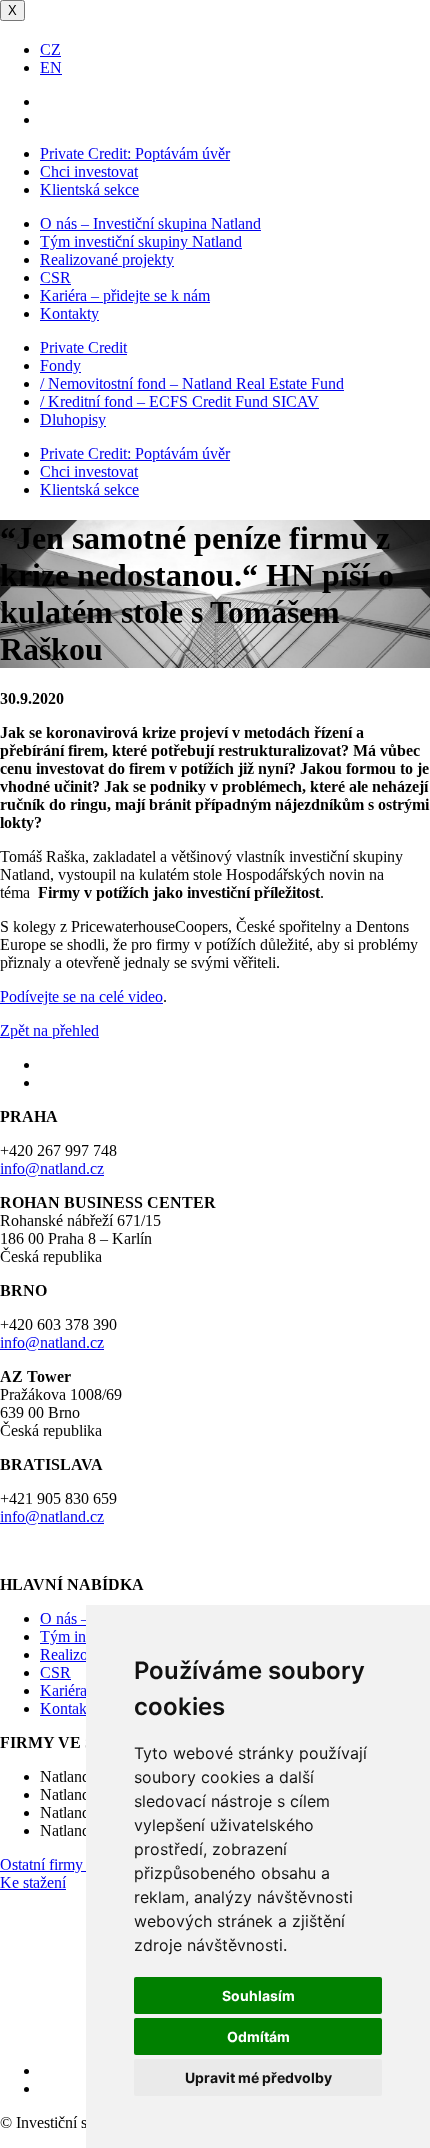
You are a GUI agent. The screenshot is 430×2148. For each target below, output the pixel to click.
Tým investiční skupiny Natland (141, 241)
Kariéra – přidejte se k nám (125, 295)
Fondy (60, 365)
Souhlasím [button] (258, 1995)
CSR (55, 277)
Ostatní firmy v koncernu (79, 1864)
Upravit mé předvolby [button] (258, 2077)
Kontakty (69, 313)
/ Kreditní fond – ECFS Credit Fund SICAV (179, 401)
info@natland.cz (52, 1168)
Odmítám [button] (258, 2036)
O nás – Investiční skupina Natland (150, 223)
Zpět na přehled (49, 1030)
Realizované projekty (107, 259)
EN (51, 67)
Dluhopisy (73, 419)
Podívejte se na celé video (81, 996)
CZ (50, 49)
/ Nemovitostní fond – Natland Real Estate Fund (192, 383)
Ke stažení (33, 1882)
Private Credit (83, 347)
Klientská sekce (89, 189)
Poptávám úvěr (135, 153)
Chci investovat (89, 171)
